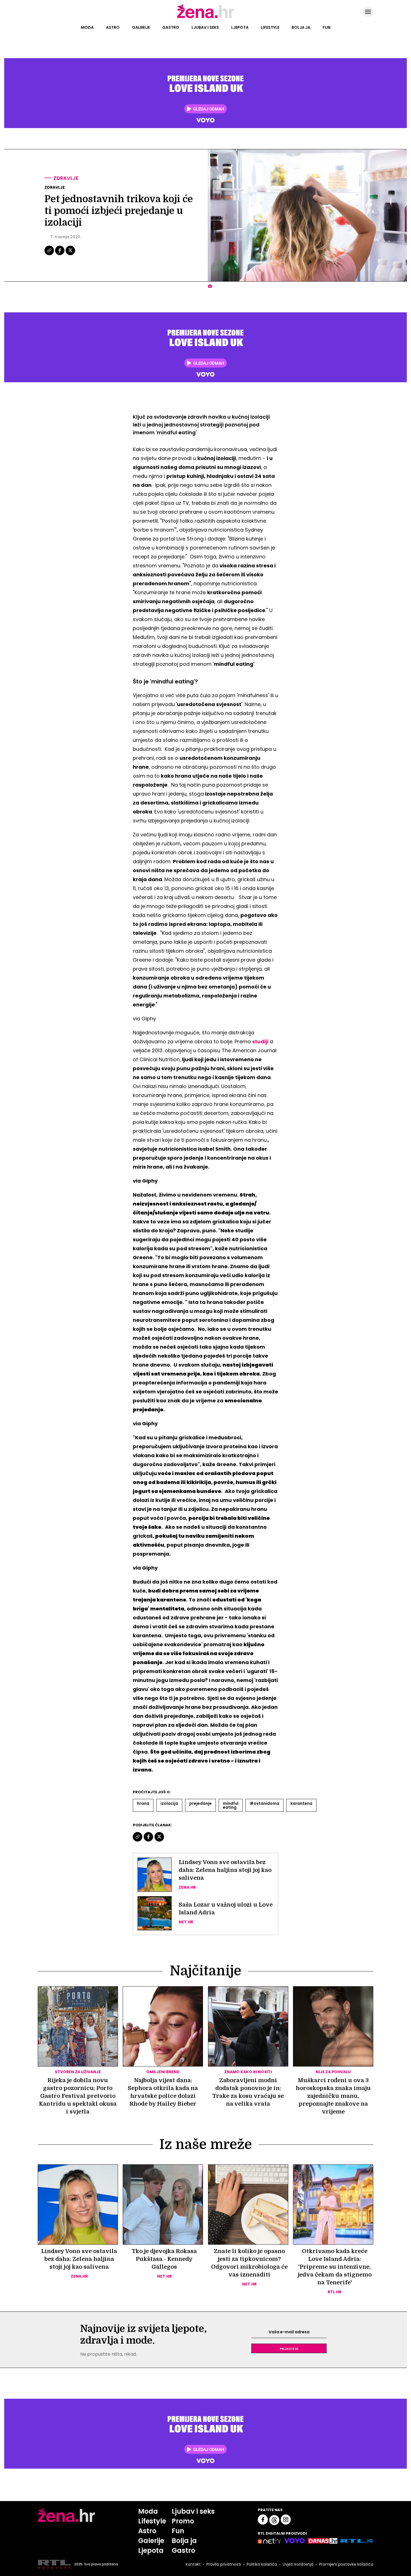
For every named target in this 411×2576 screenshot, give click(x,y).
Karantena (301, 1803)
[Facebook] (60, 254)
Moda (87, 27)
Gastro (171, 27)
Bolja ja (301, 27)
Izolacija (169, 1803)
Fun (327, 27)
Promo (183, 2521)
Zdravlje (66, 178)
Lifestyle (270, 27)
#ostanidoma (264, 1803)
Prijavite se (289, 2348)
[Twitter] (70, 254)
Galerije (141, 27)
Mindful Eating (231, 1805)
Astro (113, 27)
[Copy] (50, 254)
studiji (260, 1042)
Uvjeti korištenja (298, 2564)
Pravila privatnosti (224, 2564)
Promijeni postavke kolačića (346, 2564)
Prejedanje (200, 1803)
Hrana (143, 1803)
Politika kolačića (262, 2564)
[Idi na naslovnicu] (206, 18)
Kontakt (193, 2564)
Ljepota (240, 27)
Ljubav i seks (205, 27)
